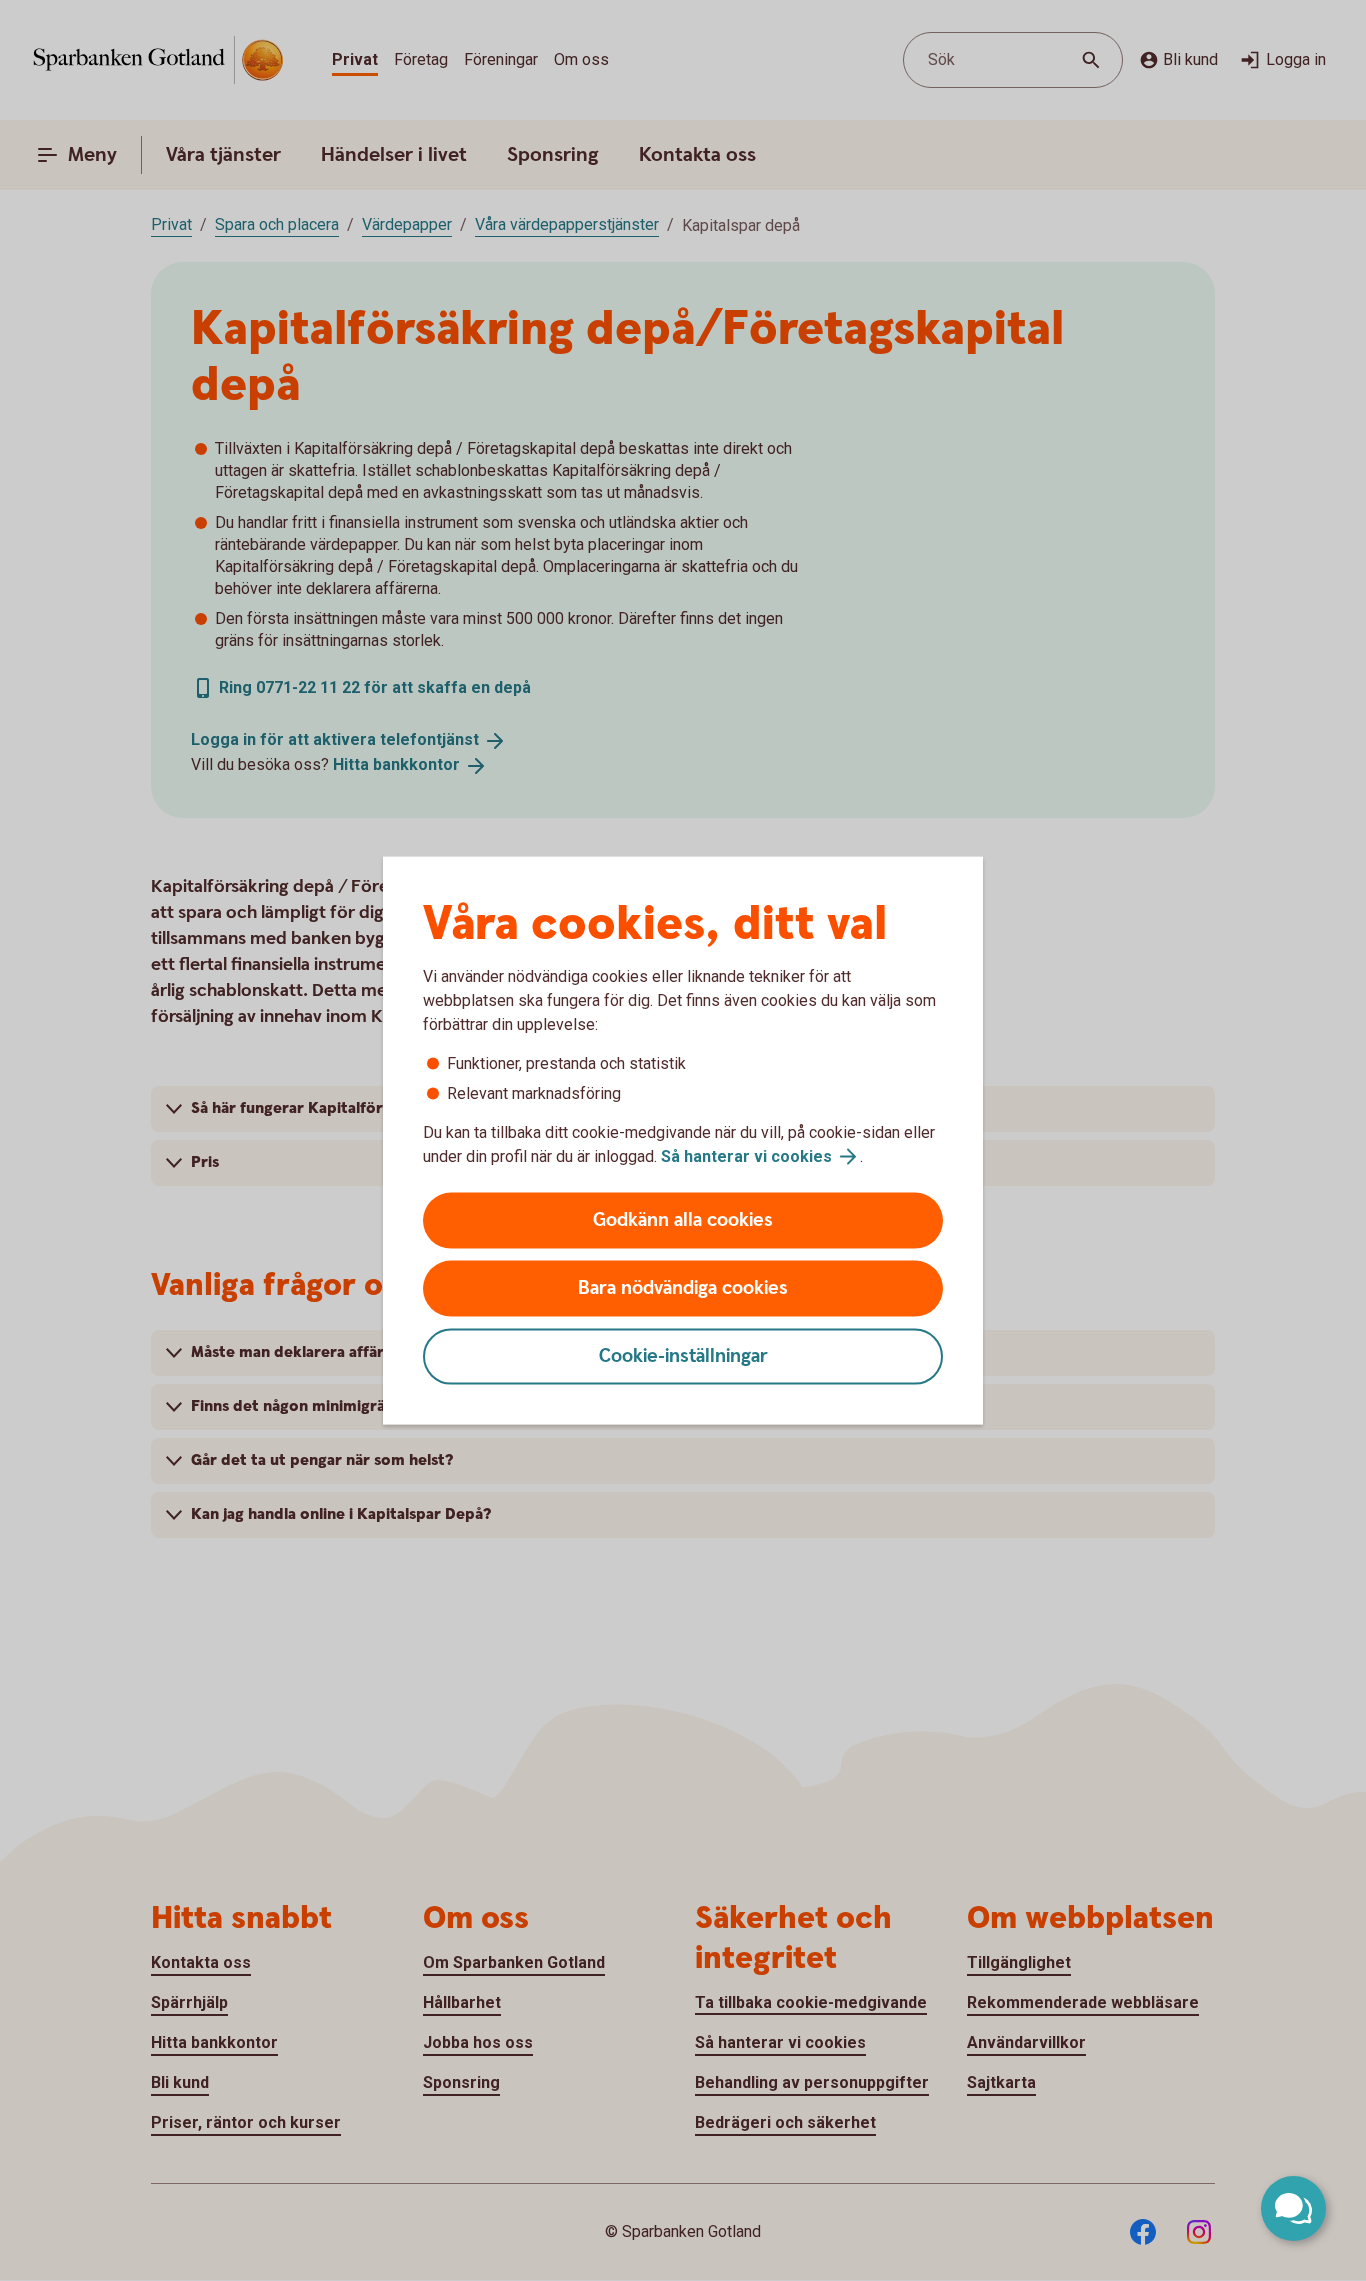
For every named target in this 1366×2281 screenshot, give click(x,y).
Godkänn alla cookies (683, 1220)
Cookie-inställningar (683, 1356)
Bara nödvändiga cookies (683, 1288)
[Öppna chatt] (1293, 2208)
